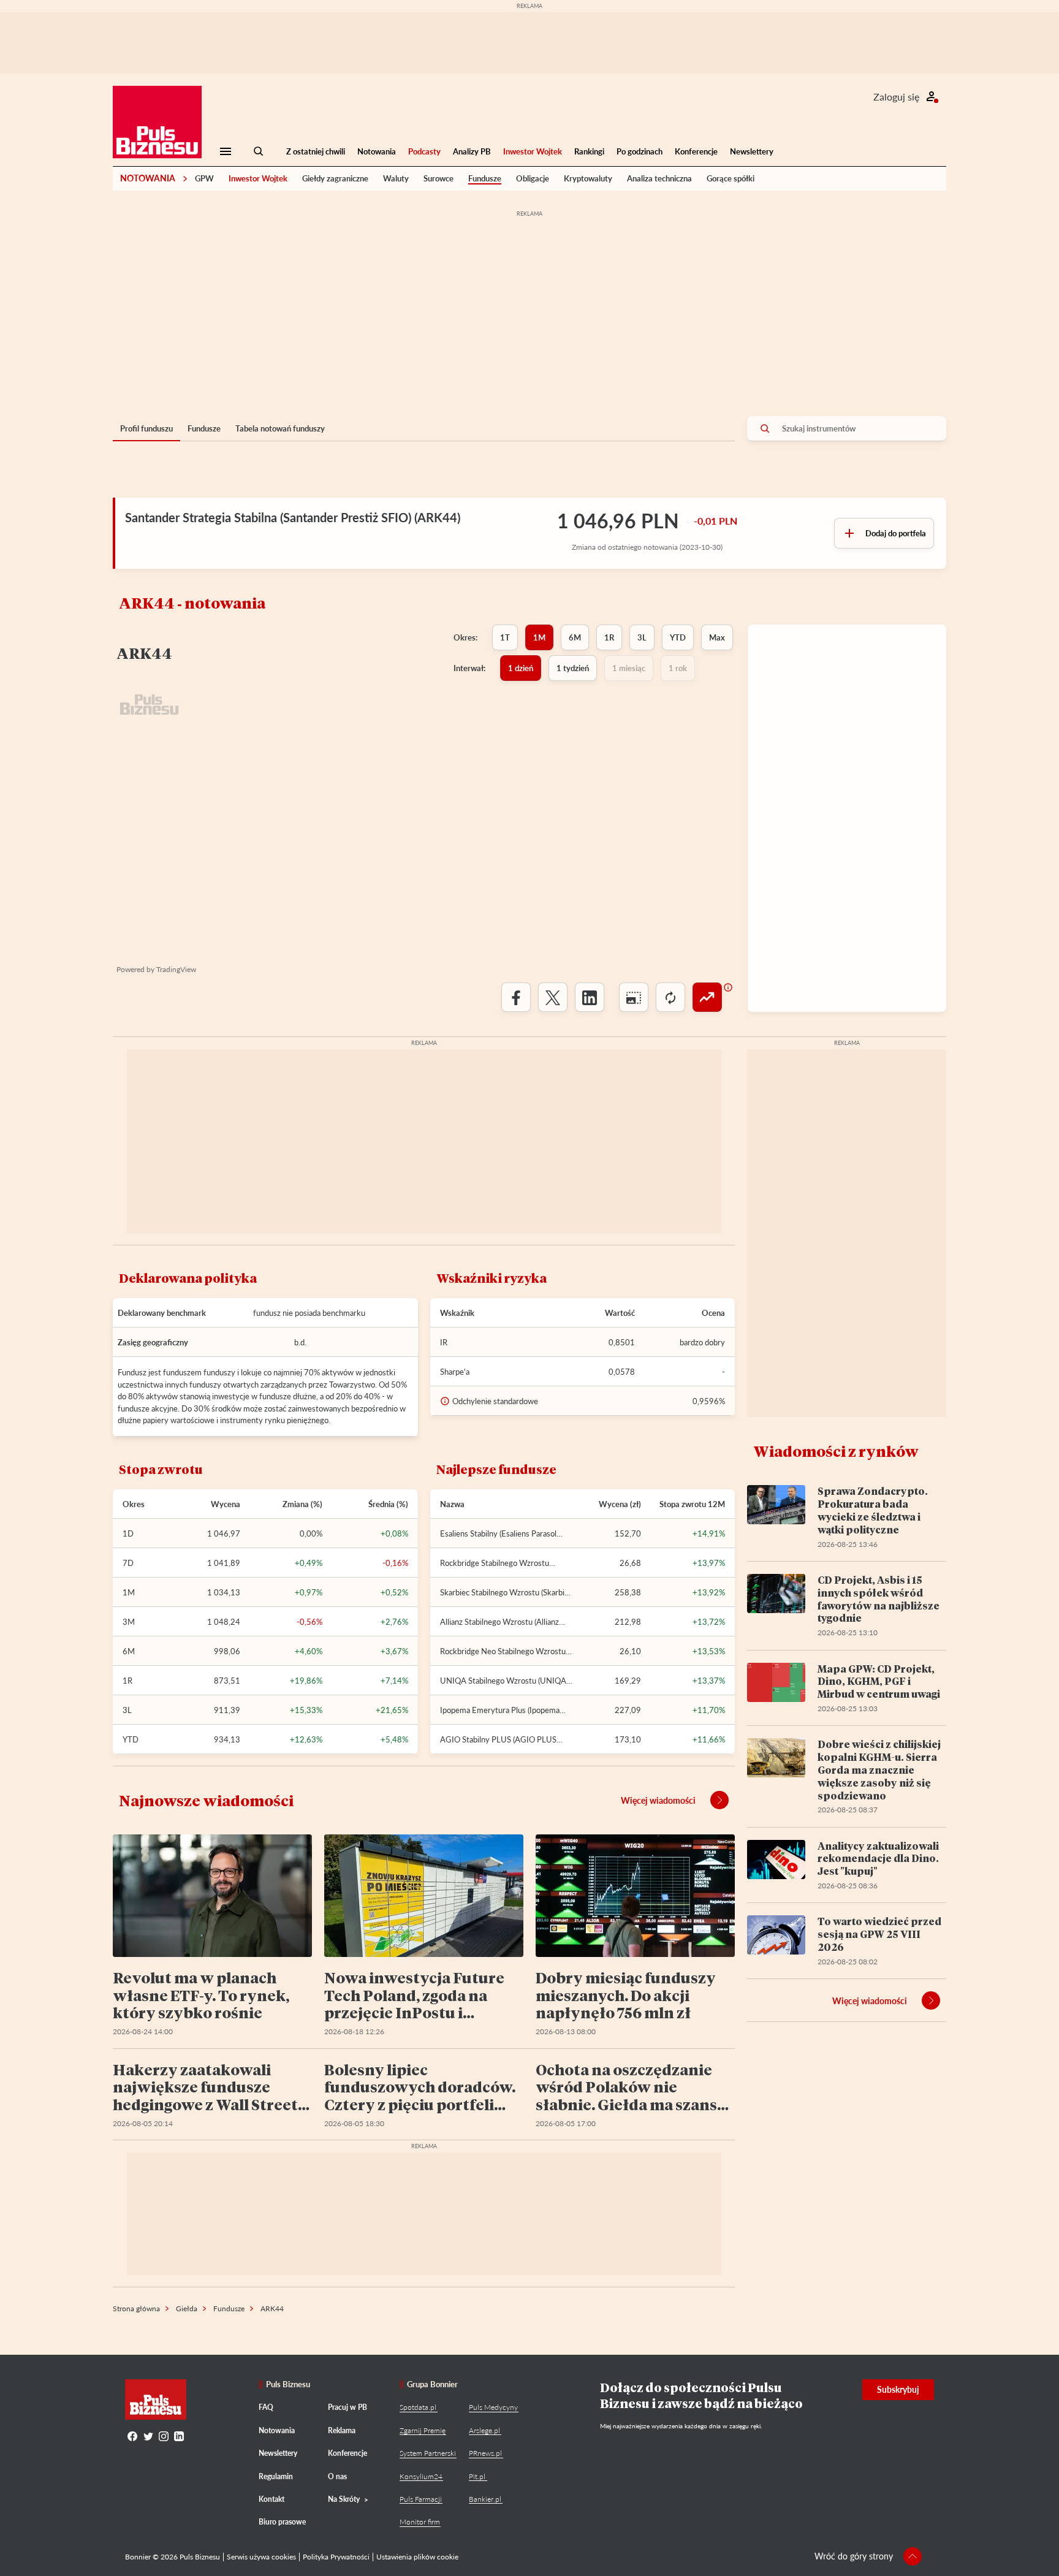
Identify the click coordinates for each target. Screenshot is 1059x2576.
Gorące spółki (731, 178)
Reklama (342, 2430)
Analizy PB (472, 151)
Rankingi (589, 151)
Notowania (377, 151)
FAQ (266, 2407)
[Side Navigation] (226, 151)
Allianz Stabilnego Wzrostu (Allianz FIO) (499, 1622)
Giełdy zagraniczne (335, 178)
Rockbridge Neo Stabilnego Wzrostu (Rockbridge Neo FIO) (503, 1651)
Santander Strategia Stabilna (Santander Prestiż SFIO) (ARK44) (293, 517)
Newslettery (752, 151)
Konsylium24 (421, 2476)
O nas (337, 2476)
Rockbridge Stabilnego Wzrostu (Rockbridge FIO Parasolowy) (495, 1563)
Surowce (438, 178)
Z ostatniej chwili (316, 151)
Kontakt (271, 2499)
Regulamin (276, 2476)
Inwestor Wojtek (533, 151)
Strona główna (136, 2308)
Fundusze (485, 178)
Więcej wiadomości (658, 1800)
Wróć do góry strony (854, 2556)
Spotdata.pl (418, 2407)
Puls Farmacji (421, 2499)
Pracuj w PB (347, 2407)
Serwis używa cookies (261, 2557)
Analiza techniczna (659, 178)
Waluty (396, 178)
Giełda (187, 2308)
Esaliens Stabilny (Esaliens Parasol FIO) (498, 1533)
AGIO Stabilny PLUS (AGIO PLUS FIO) (498, 1739)
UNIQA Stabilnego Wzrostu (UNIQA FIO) (503, 1681)
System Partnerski (428, 2453)
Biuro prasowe (282, 2522)
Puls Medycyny (493, 2407)
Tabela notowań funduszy (280, 428)
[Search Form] (259, 151)
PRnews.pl (485, 2453)
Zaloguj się (896, 97)
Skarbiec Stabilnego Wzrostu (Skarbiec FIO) (506, 1592)
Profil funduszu (146, 428)
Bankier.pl (485, 2499)
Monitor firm (420, 2522)
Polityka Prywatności (336, 2557)
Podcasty (424, 151)
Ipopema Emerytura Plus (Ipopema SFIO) (500, 1710)
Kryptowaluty (588, 178)
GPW (204, 178)
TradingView (176, 969)
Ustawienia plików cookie (417, 2557)
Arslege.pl (484, 2430)
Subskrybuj (898, 2389)
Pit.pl (477, 2476)
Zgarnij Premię (423, 2430)
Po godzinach (640, 151)
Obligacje (533, 178)
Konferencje (696, 151)
